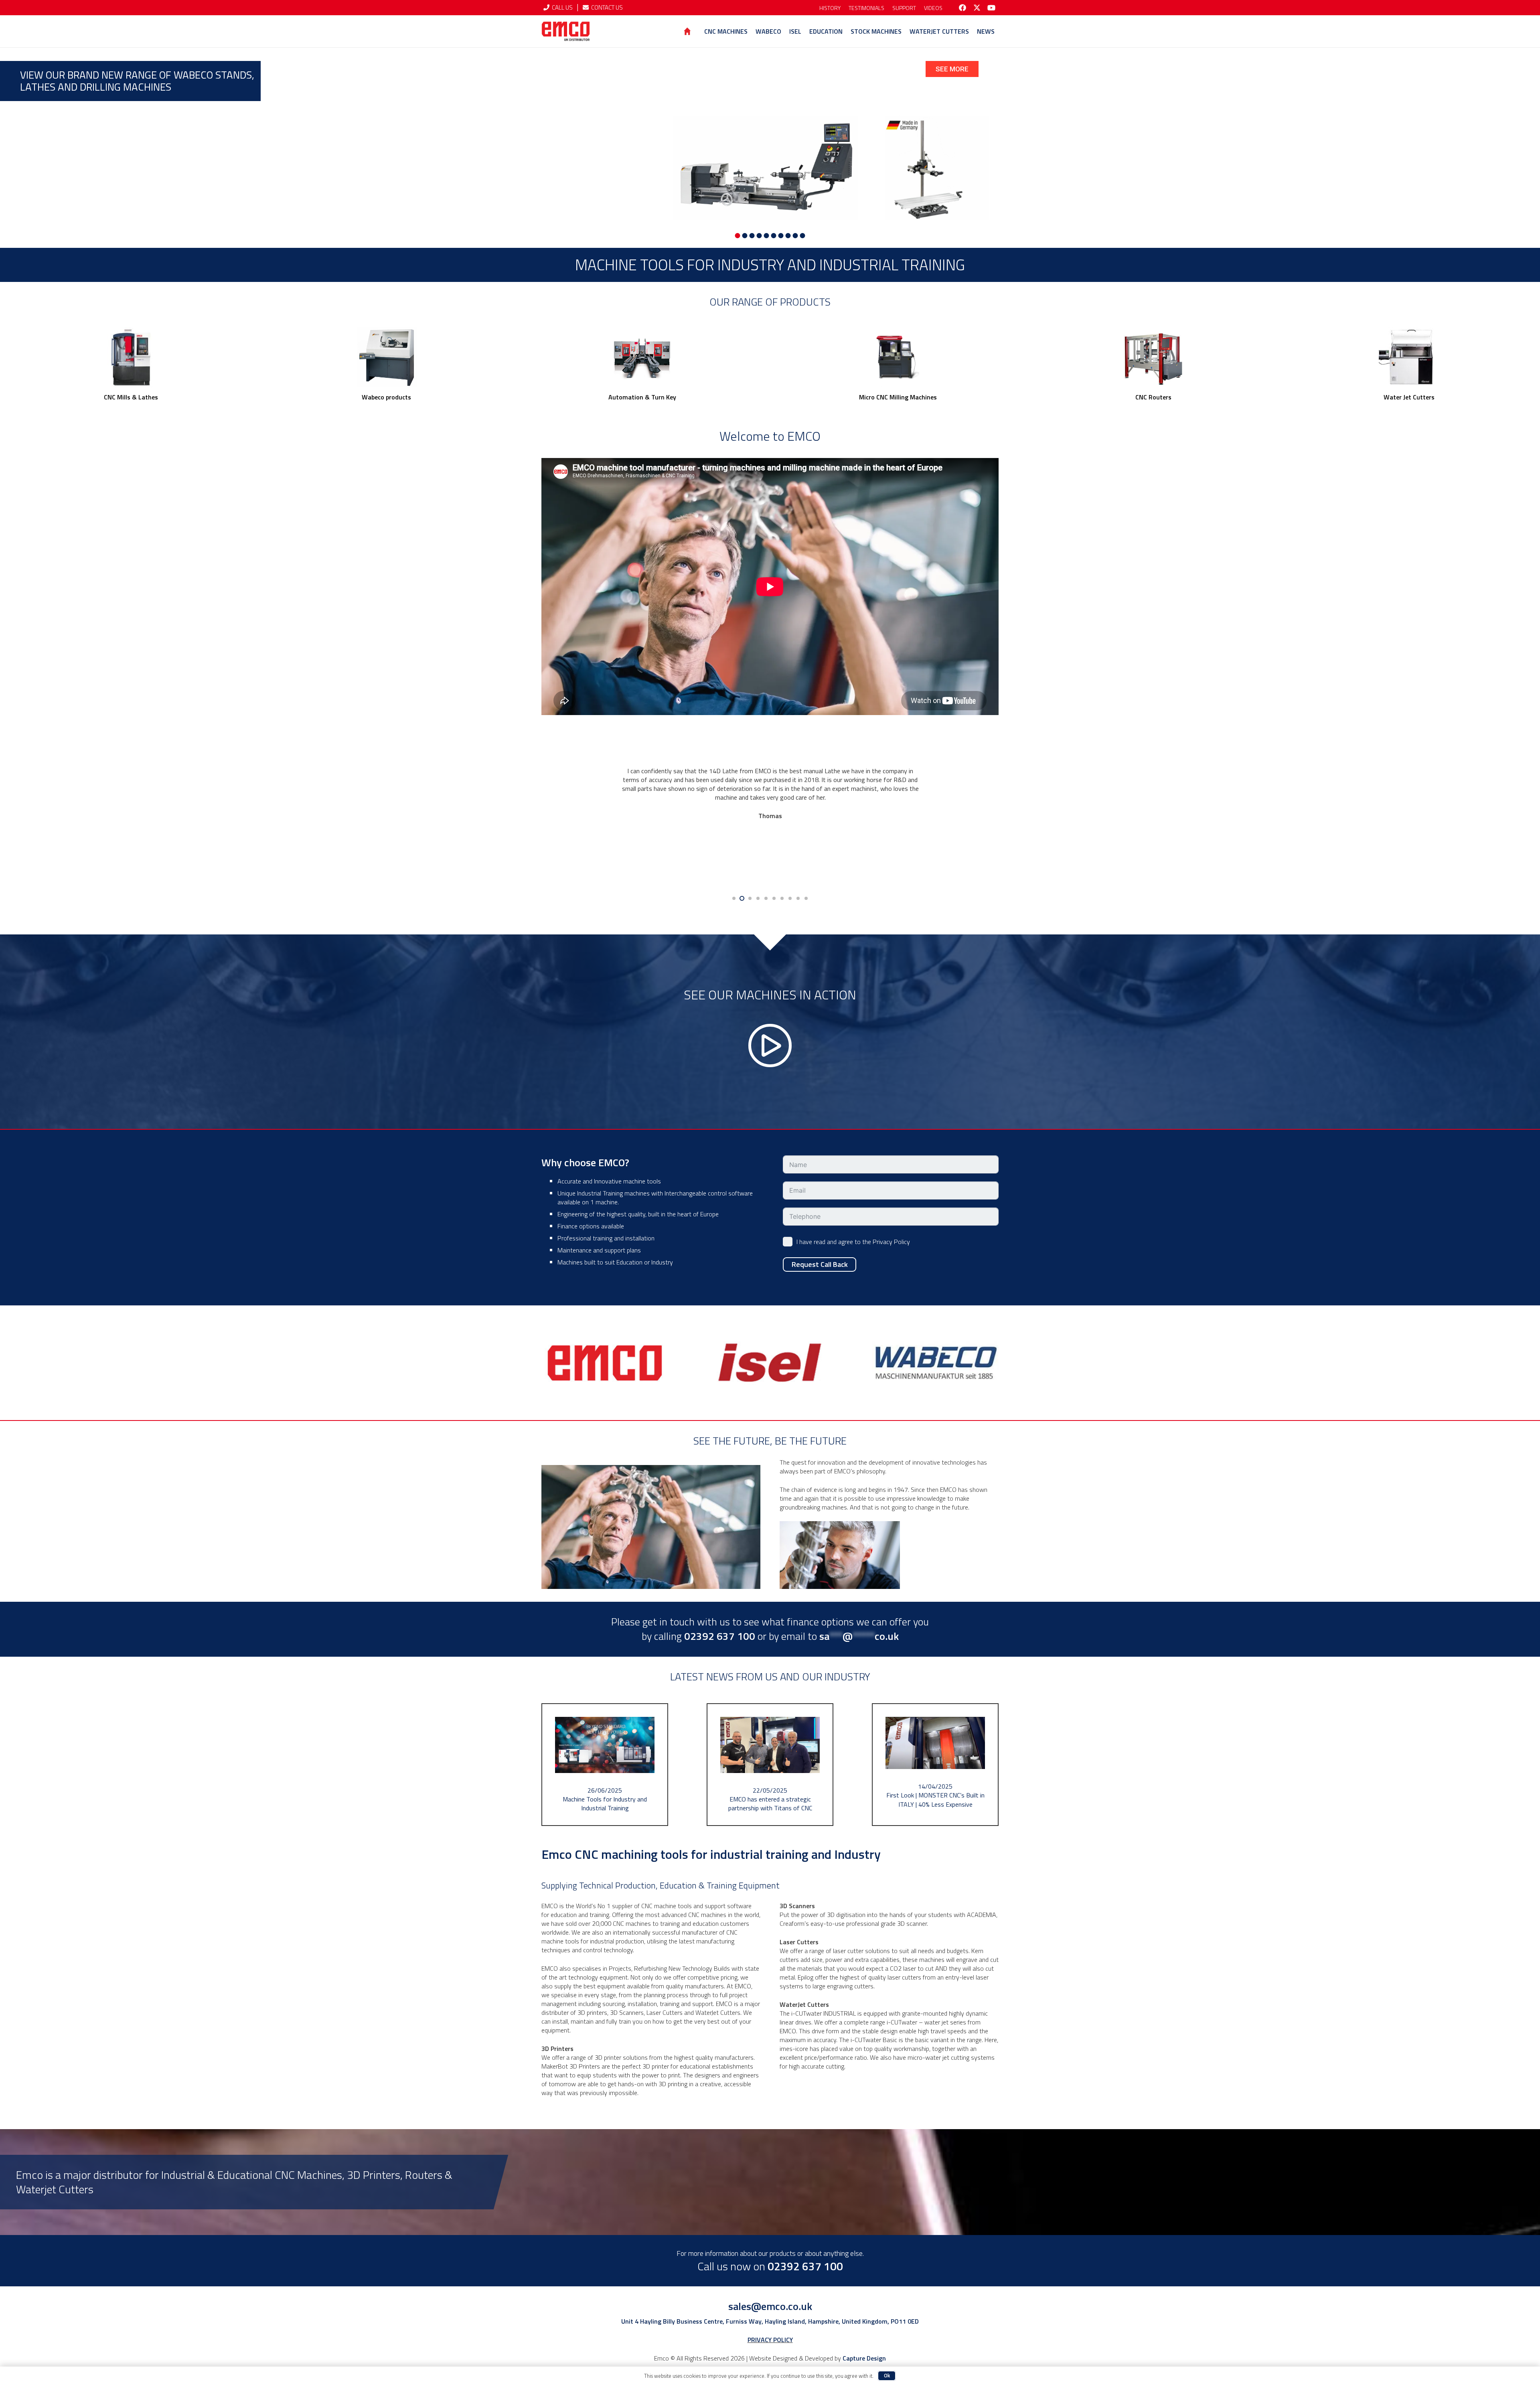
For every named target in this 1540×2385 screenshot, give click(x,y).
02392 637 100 (805, 2266)
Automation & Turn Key (642, 397)
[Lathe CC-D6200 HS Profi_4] (386, 357)
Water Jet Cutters (1409, 397)
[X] (977, 8)
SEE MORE (952, 69)
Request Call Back (820, 1264)
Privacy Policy (891, 1242)
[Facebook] (962, 8)
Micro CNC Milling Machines (898, 397)
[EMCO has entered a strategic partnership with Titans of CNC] (770, 1765)
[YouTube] (991, 8)
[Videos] (770, 1032)
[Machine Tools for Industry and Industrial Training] (605, 1765)
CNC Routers (1153, 397)
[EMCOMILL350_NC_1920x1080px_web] (131, 357)
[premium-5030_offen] (898, 357)
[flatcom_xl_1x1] (1153, 357)
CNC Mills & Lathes (131, 397)
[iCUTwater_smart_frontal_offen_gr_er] (1409, 357)
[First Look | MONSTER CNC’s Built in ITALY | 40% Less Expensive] (935, 1765)
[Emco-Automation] (642, 357)
